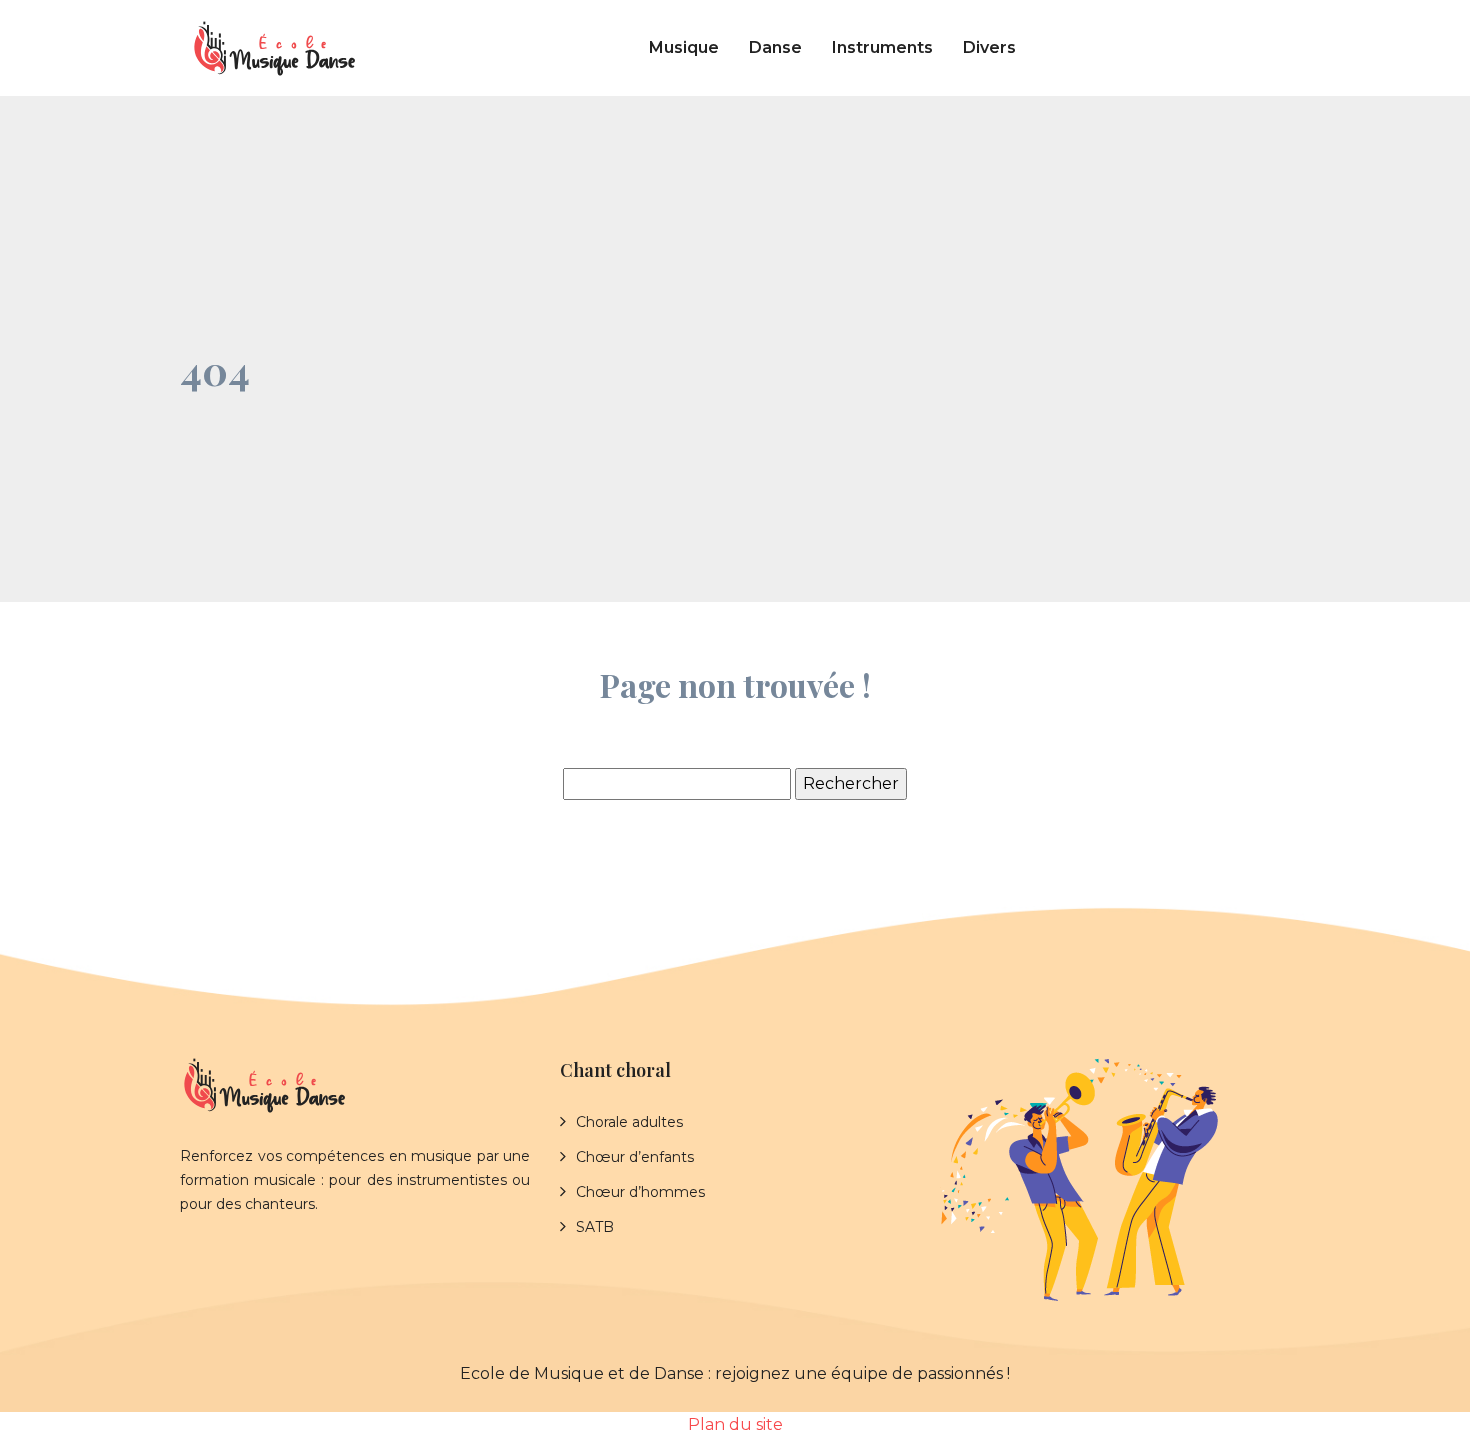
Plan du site (735, 1424)
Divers (989, 47)
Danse (775, 47)
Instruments (882, 47)
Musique (684, 47)
